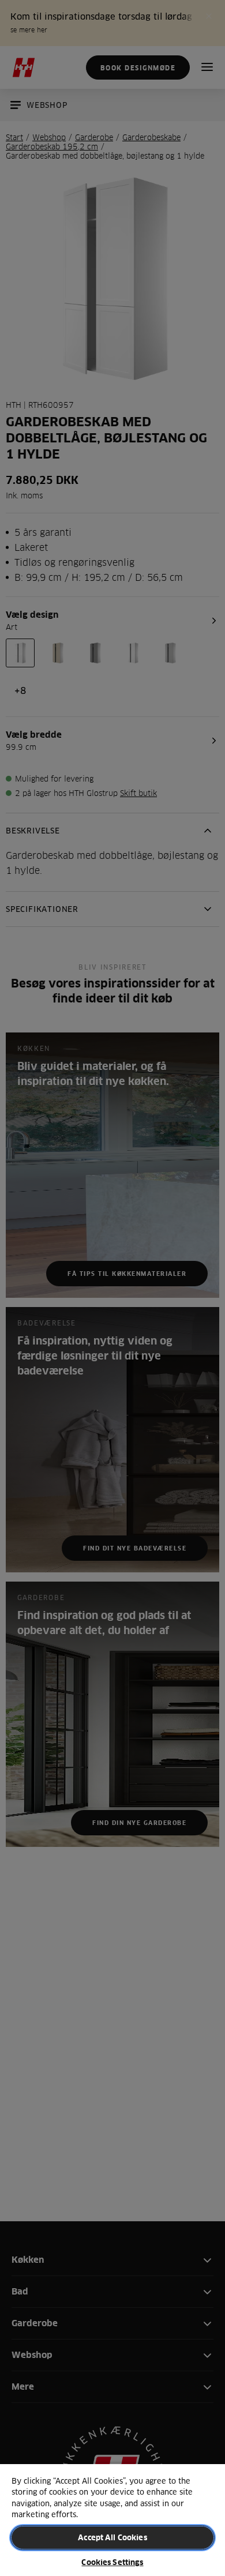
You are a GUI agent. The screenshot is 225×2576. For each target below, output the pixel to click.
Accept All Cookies (112, 2537)
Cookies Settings (112, 2562)
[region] (112, 2519)
